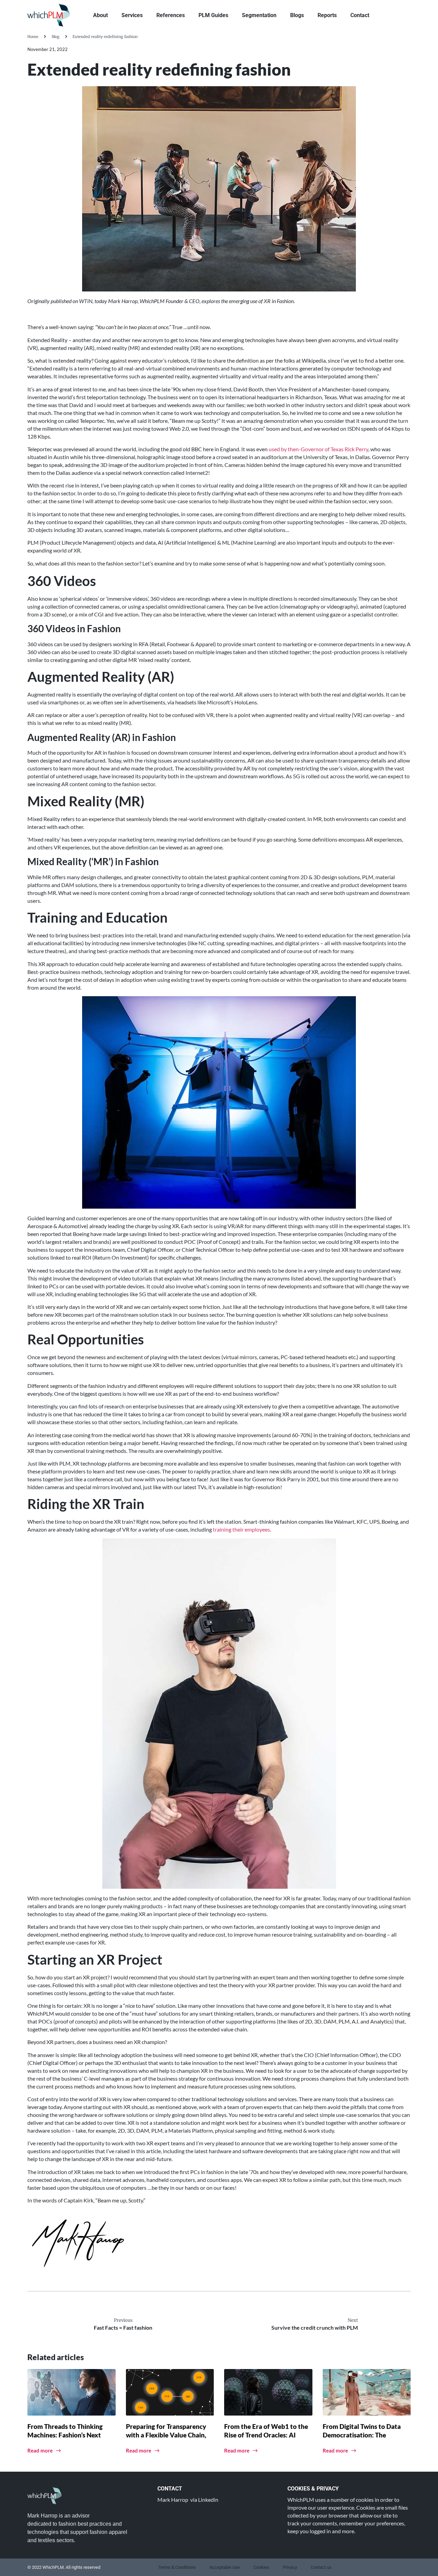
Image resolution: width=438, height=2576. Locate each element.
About (100, 15)
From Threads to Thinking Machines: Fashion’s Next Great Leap (65, 2435)
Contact (360, 15)
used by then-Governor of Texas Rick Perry (318, 449)
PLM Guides (213, 15)
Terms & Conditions (177, 2567)
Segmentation (259, 15)
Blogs (297, 15)
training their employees (241, 1529)
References (171, 15)
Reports (327, 15)
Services (132, 15)
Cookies (261, 2567)
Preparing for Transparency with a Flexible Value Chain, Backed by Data (166, 2435)
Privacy (290, 2567)
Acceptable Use (225, 2567)
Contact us (321, 2567)
